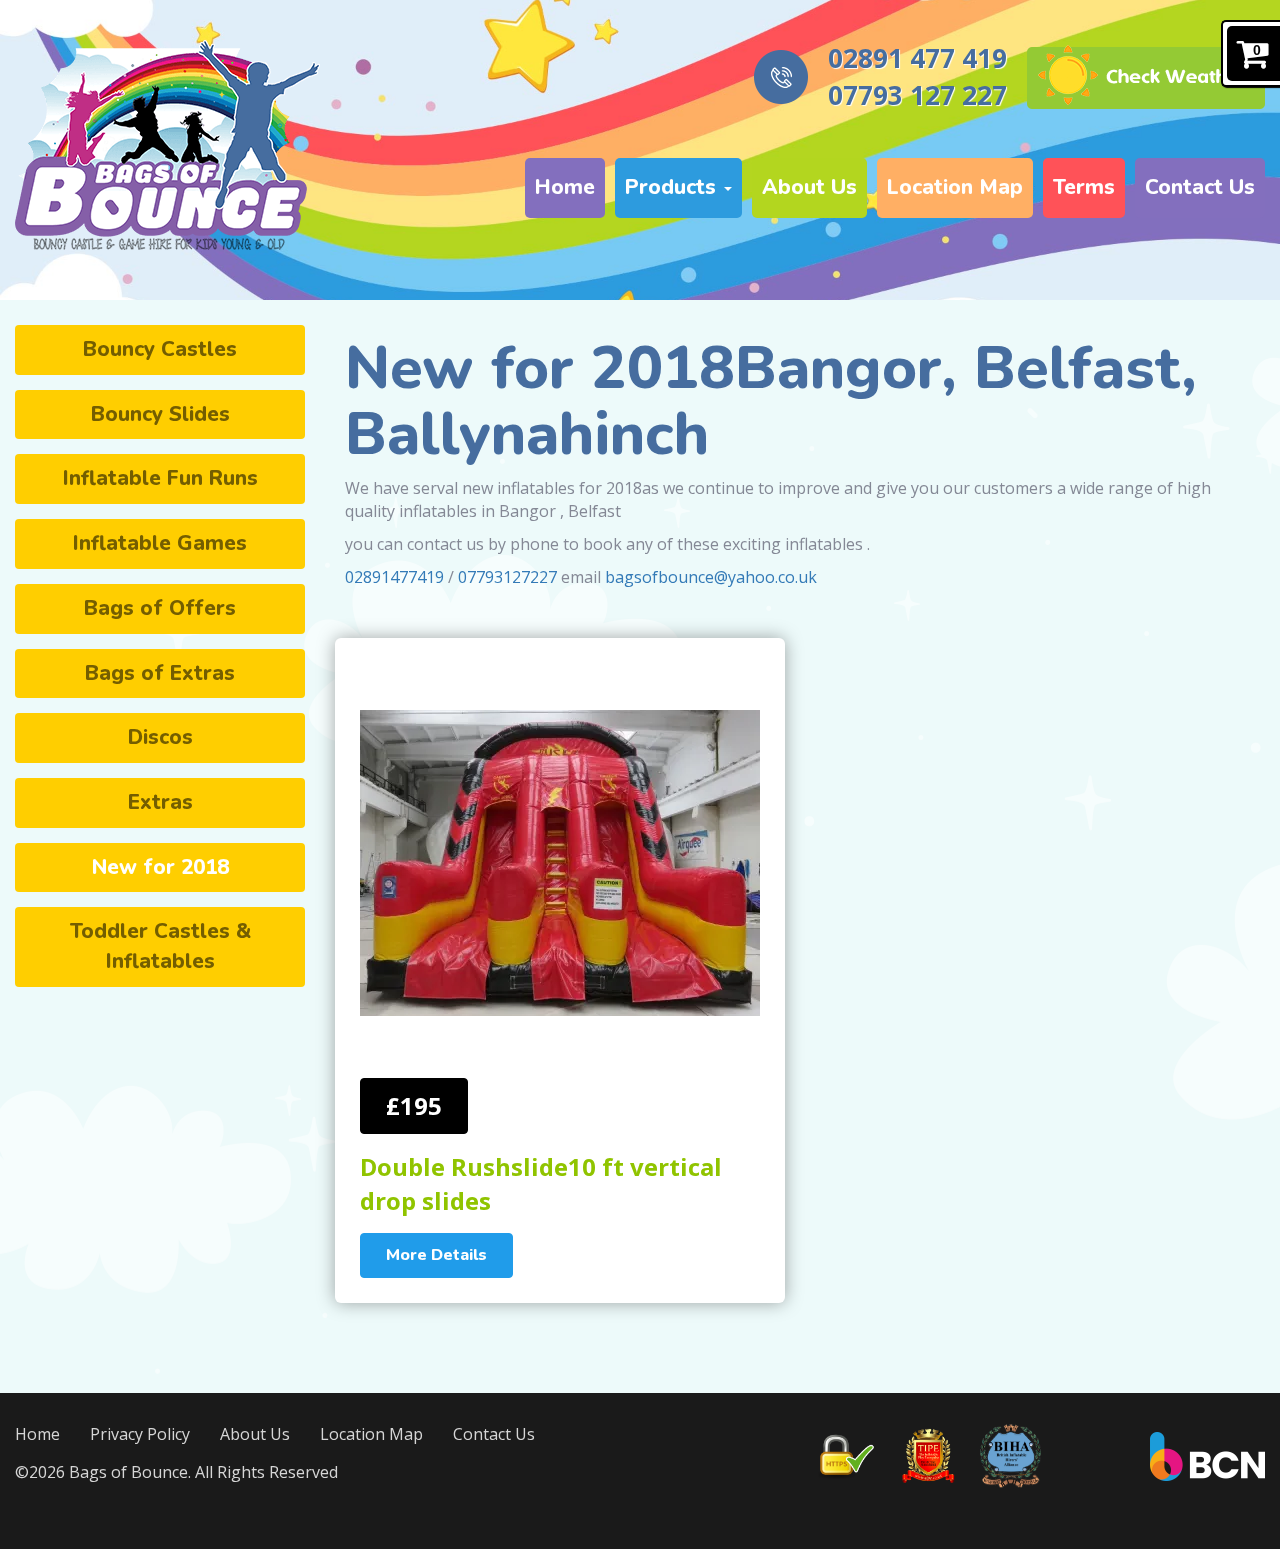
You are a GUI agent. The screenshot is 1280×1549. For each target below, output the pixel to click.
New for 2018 (160, 867)
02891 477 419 (917, 58)
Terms (1084, 187)
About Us (809, 187)
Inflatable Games (160, 543)
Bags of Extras (160, 673)
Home (565, 187)
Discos (160, 737)
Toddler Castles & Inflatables (160, 946)
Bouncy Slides (160, 414)
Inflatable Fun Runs (160, 478)
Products (673, 187)
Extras (160, 802)
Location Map (955, 187)
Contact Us (1200, 187)
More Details (436, 1255)
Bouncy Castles (160, 349)
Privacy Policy (140, 1434)
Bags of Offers (160, 608)
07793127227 (507, 577)
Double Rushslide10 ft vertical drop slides (541, 1183)
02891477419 (394, 577)
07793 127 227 (917, 95)
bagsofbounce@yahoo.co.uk (711, 577)
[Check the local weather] (1146, 77)
